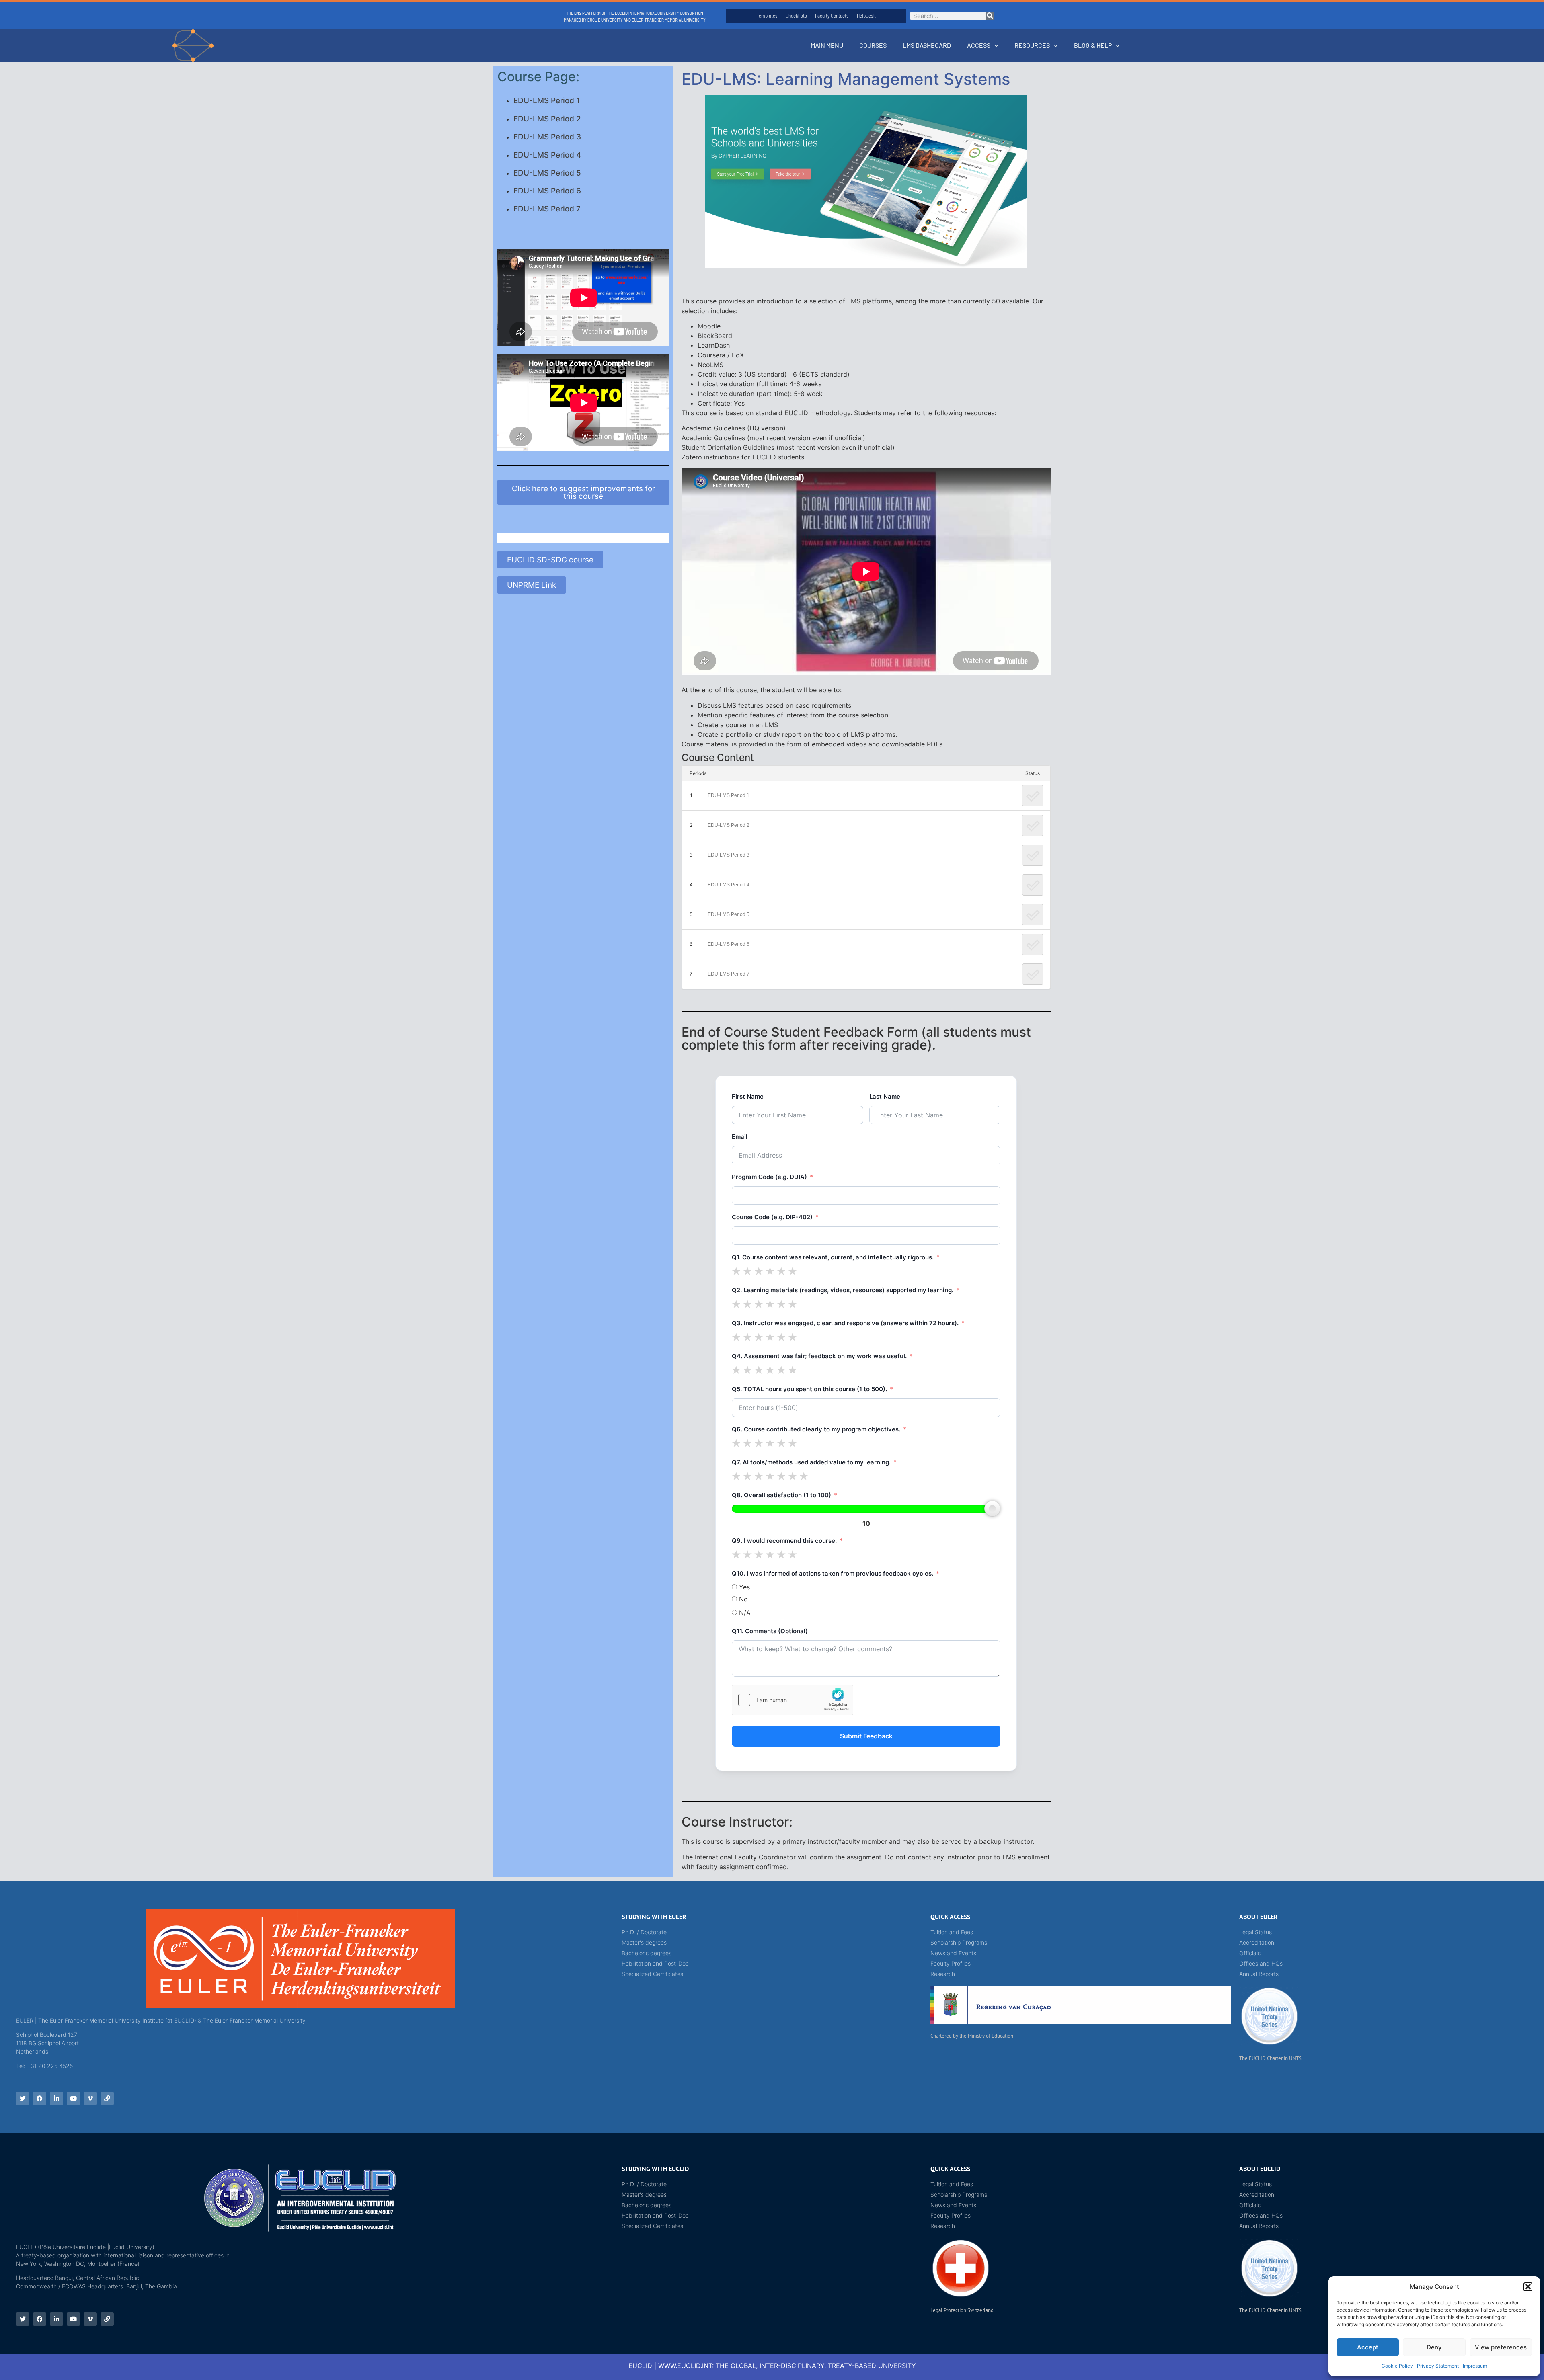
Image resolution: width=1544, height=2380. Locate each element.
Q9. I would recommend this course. (784, 1541)
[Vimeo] (90, 2098)
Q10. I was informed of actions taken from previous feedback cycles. (833, 1573)
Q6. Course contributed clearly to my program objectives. (816, 1429)
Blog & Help (1093, 45)
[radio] (736, 1271)
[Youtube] (73, 2098)
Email (740, 1137)
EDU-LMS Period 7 (547, 209)
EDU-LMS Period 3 (547, 137)
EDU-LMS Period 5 (547, 173)
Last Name (885, 1096)
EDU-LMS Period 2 (547, 119)
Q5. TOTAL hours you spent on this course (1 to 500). (809, 1389)
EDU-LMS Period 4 (547, 155)
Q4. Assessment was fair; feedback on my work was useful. (819, 1356)
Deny (1434, 2347)
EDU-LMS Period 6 (547, 191)
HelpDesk (866, 16)
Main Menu (827, 45)
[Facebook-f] (40, 2098)
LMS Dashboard (927, 45)
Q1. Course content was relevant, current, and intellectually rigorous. (833, 1257)
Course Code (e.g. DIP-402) (772, 1217)
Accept (1368, 2347)
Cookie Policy (1397, 2366)
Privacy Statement (1438, 2366)
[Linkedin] (56, 2098)
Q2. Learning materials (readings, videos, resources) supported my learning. (843, 1290)
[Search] (990, 16)
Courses (873, 45)
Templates (767, 16)
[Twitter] (23, 2098)
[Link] (107, 2098)
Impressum (1475, 2366)
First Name (748, 1096)
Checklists (796, 16)
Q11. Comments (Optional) (770, 1631)
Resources (1032, 45)
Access (979, 45)
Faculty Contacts (832, 16)
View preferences (1501, 2347)
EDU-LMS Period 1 (547, 101)
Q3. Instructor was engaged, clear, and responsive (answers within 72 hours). (845, 1323)
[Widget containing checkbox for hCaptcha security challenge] (793, 1700)
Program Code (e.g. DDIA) (769, 1177)
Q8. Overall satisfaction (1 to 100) (781, 1495)
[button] (1528, 2287)
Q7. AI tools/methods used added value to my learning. (811, 1462)
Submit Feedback (866, 1736)
